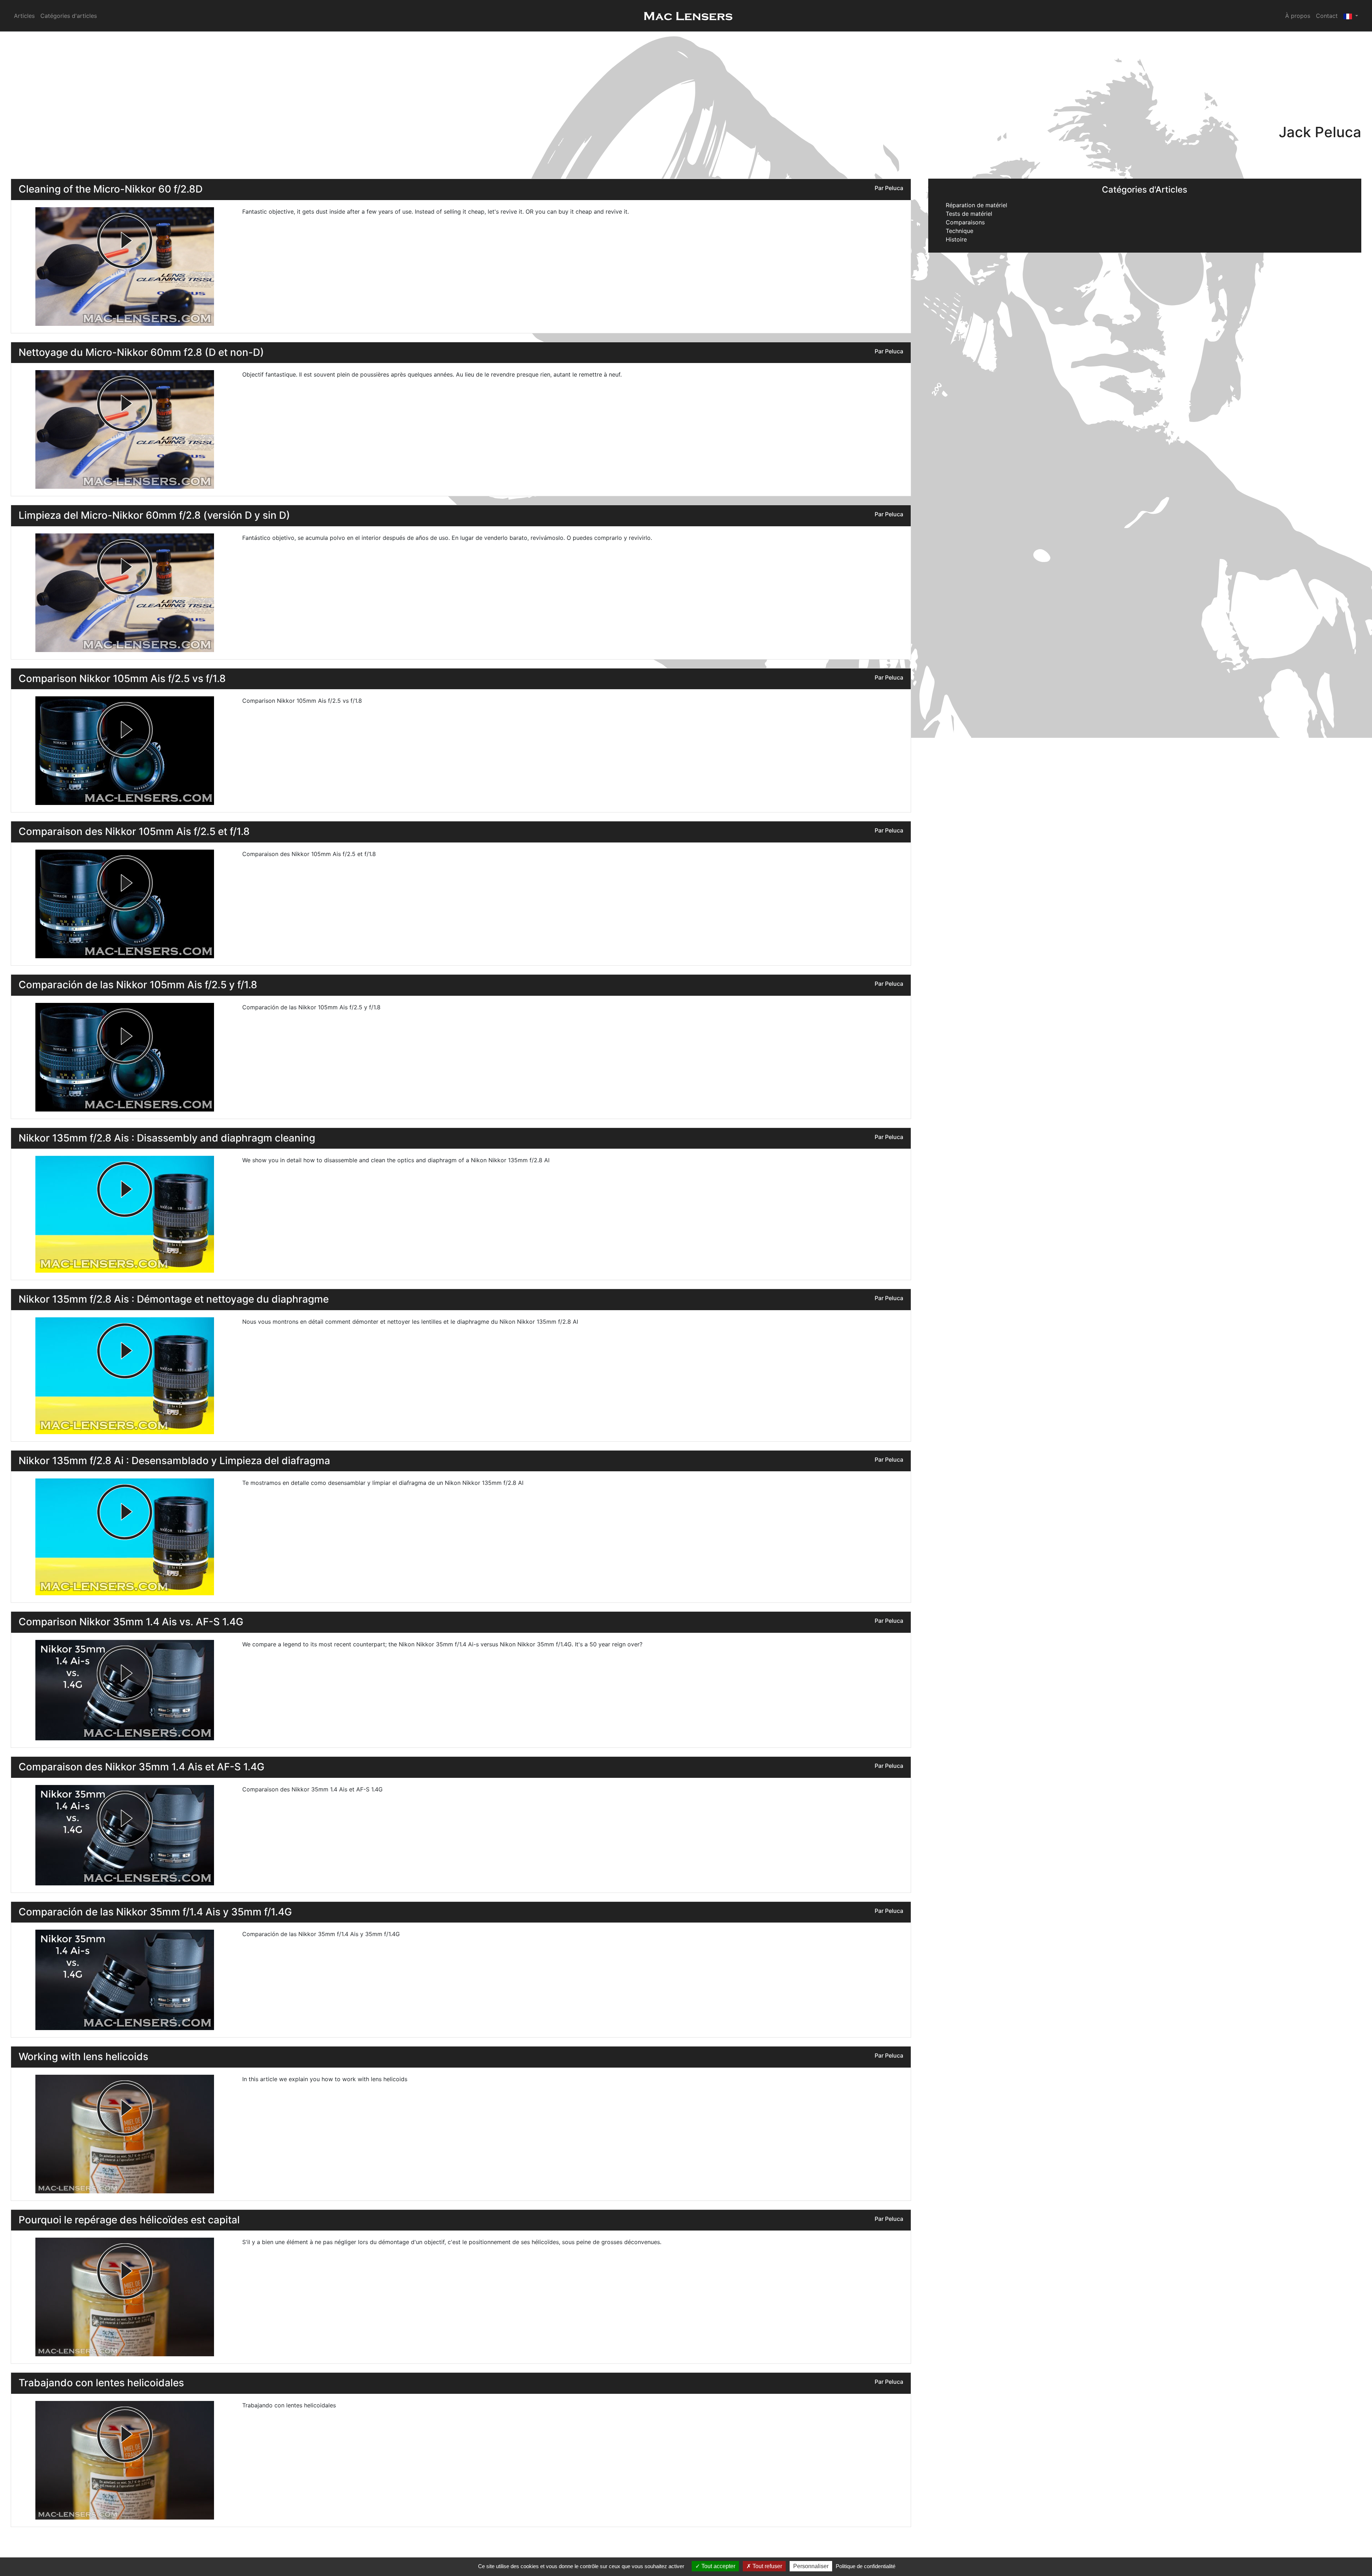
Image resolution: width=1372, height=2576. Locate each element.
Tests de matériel (969, 214)
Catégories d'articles (69, 16)
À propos (1298, 16)
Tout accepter (718, 2566)
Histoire (956, 239)
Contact (1327, 16)
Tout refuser (767, 2566)
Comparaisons (965, 222)
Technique (960, 231)
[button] (1351, 16)
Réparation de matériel (976, 205)
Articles (24, 16)
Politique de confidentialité (866, 2566)
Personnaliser (811, 2566)
